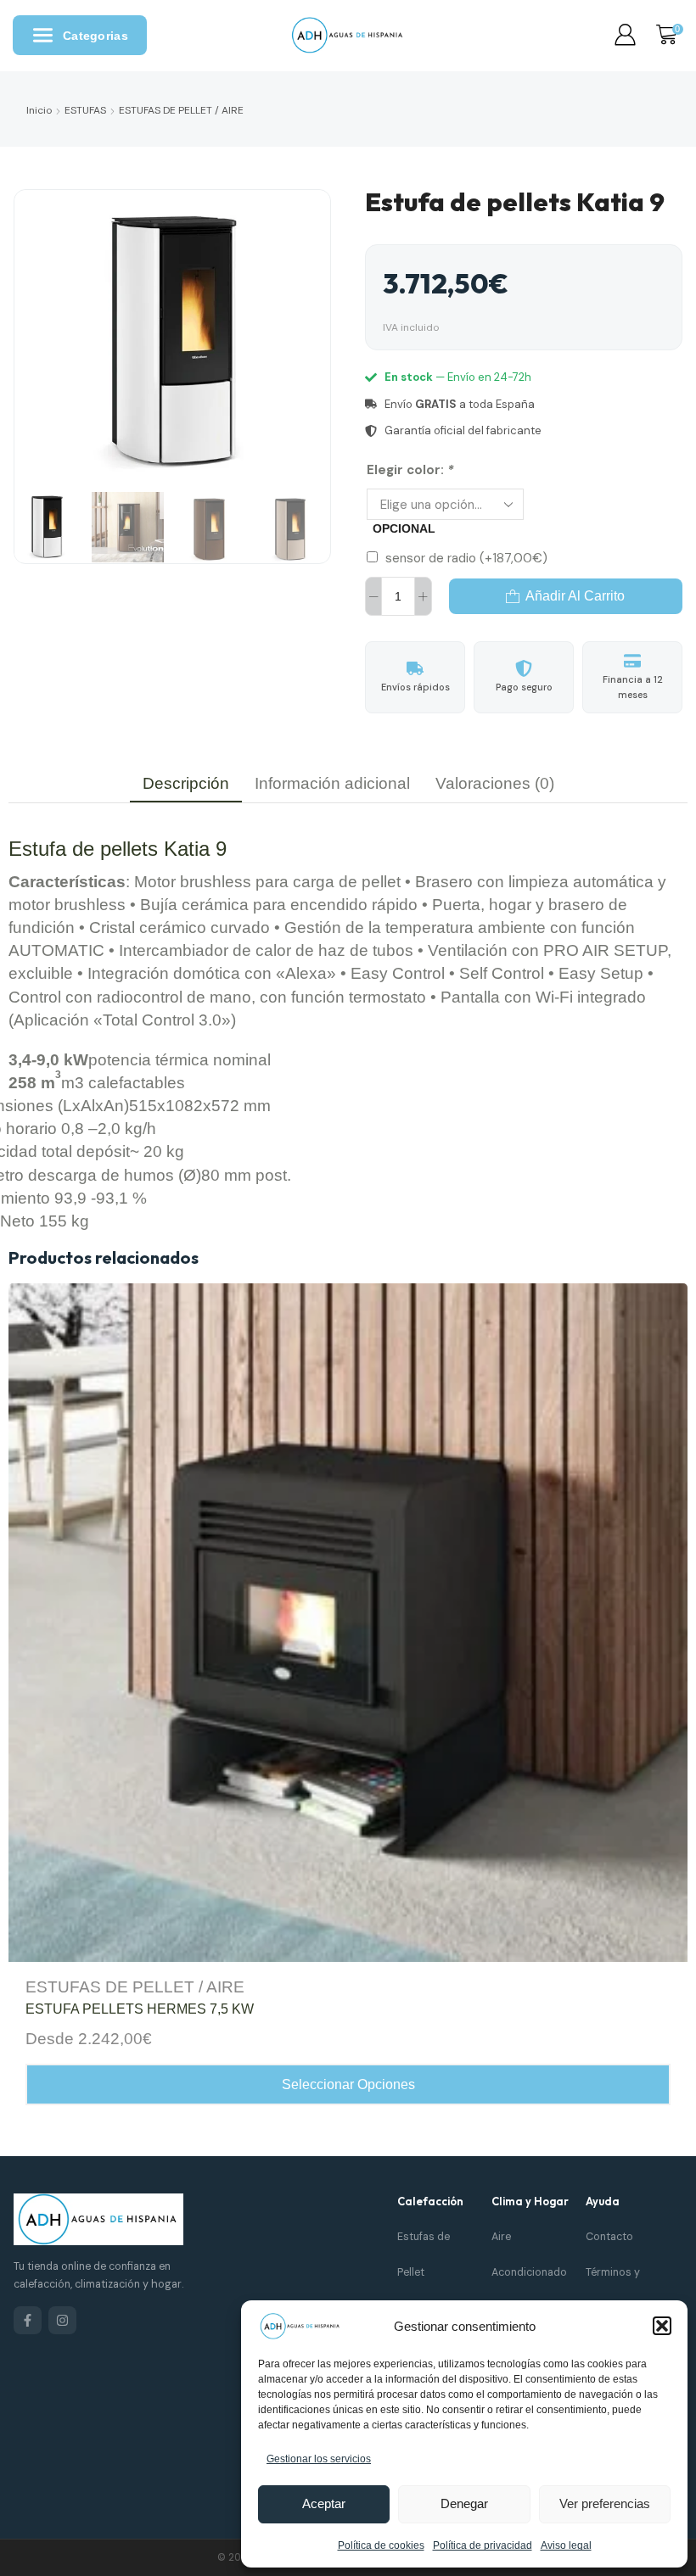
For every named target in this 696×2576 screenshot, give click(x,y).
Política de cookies (381, 2545)
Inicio (39, 110)
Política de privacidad (483, 2545)
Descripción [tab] (186, 783)
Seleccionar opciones (348, 2084)
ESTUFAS (85, 110)
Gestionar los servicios (319, 2459)
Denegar (464, 2503)
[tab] (186, 783)
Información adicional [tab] (332, 783)
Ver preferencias (605, 2503)
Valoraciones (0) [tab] (495, 783)
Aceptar (324, 2503)
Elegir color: (410, 470)
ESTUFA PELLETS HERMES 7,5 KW (140, 2009)
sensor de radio (466, 558)
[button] (662, 2326)
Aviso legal (566, 2545)
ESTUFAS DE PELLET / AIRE (181, 110)
